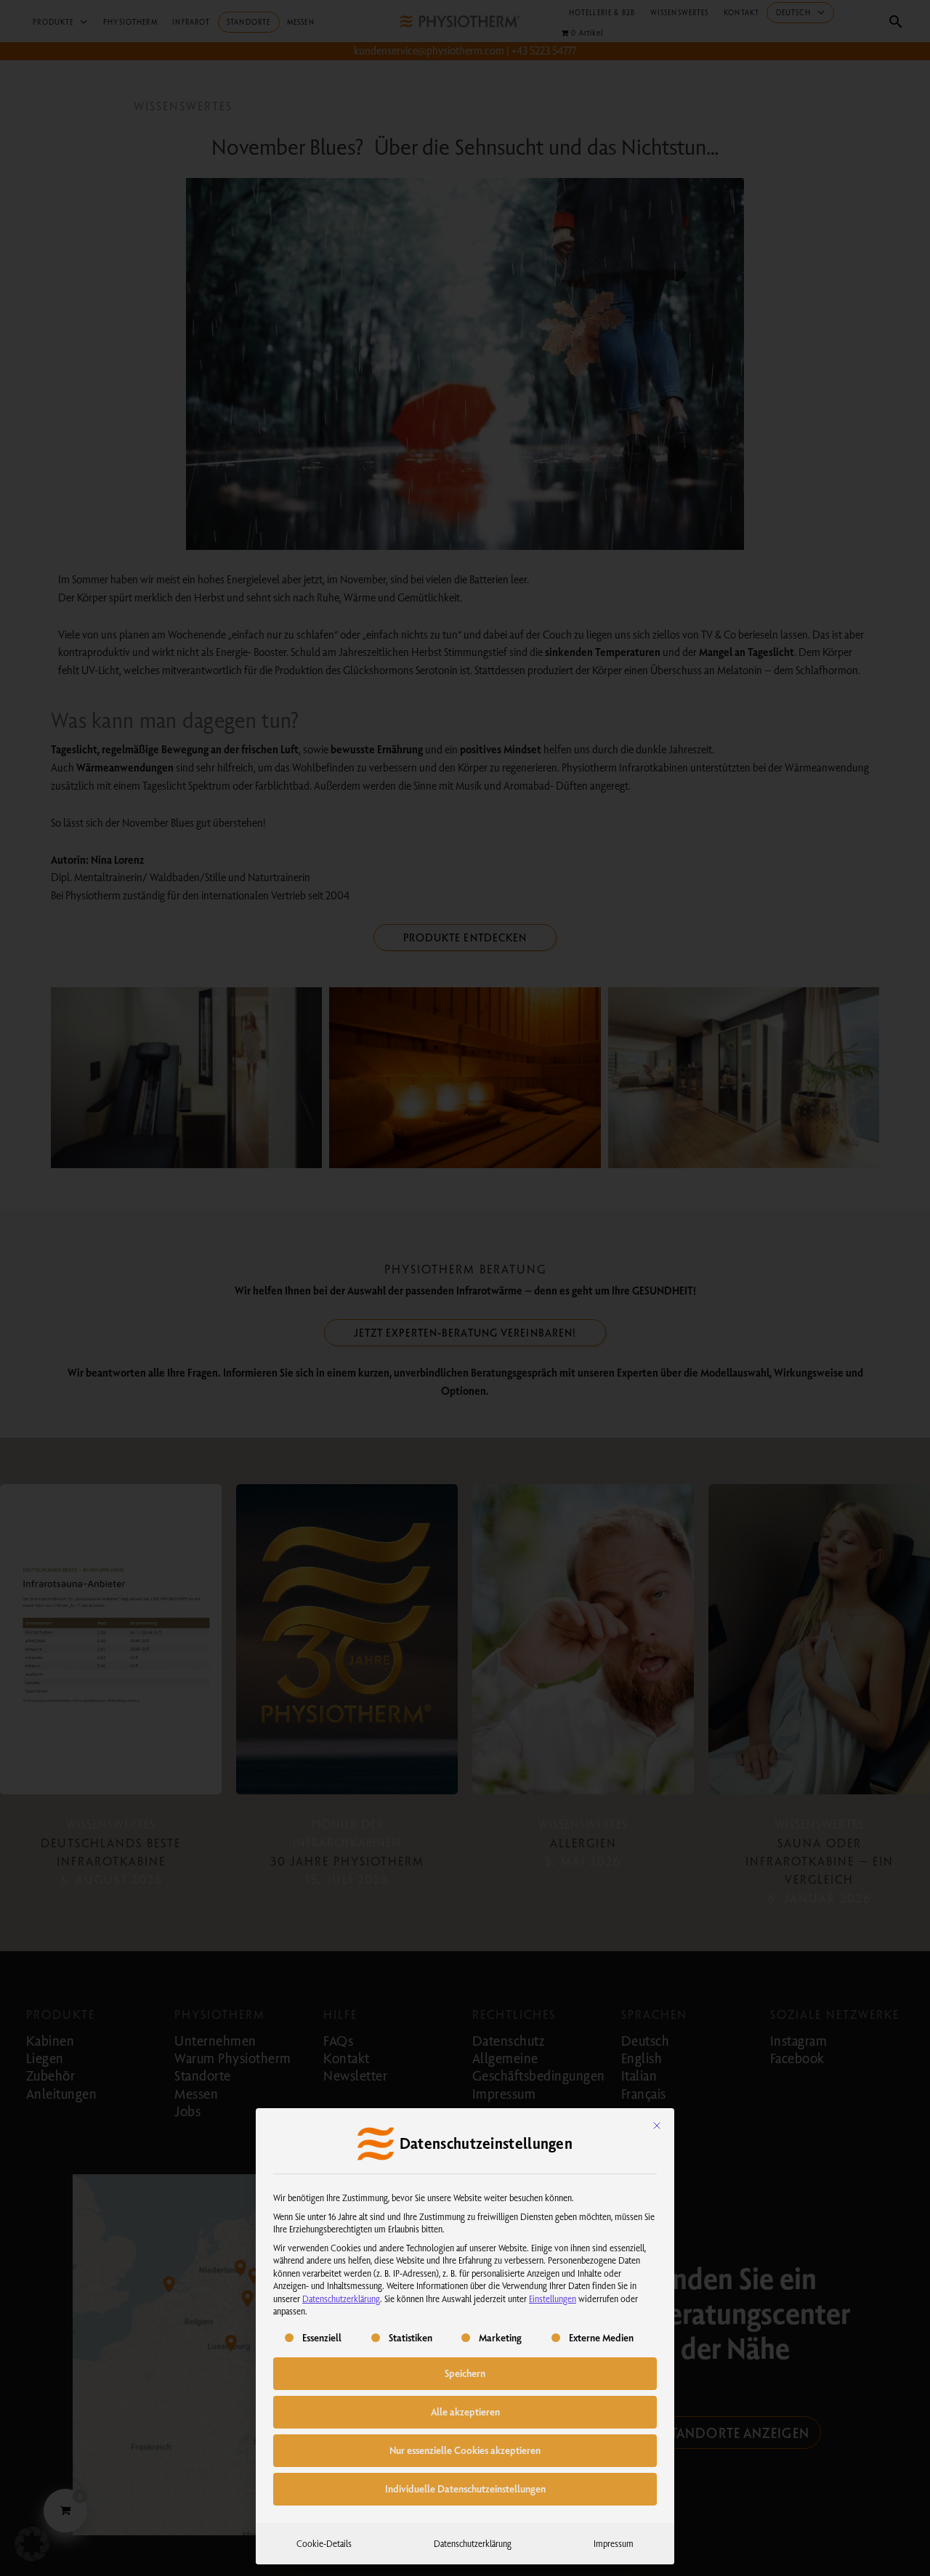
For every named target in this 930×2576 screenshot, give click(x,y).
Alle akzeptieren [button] (465, 2412)
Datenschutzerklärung (341, 2298)
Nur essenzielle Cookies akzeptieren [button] (465, 2450)
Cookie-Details (324, 2543)
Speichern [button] (465, 2373)
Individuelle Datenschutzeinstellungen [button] (465, 2489)
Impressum (614, 2543)
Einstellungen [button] (553, 2298)
